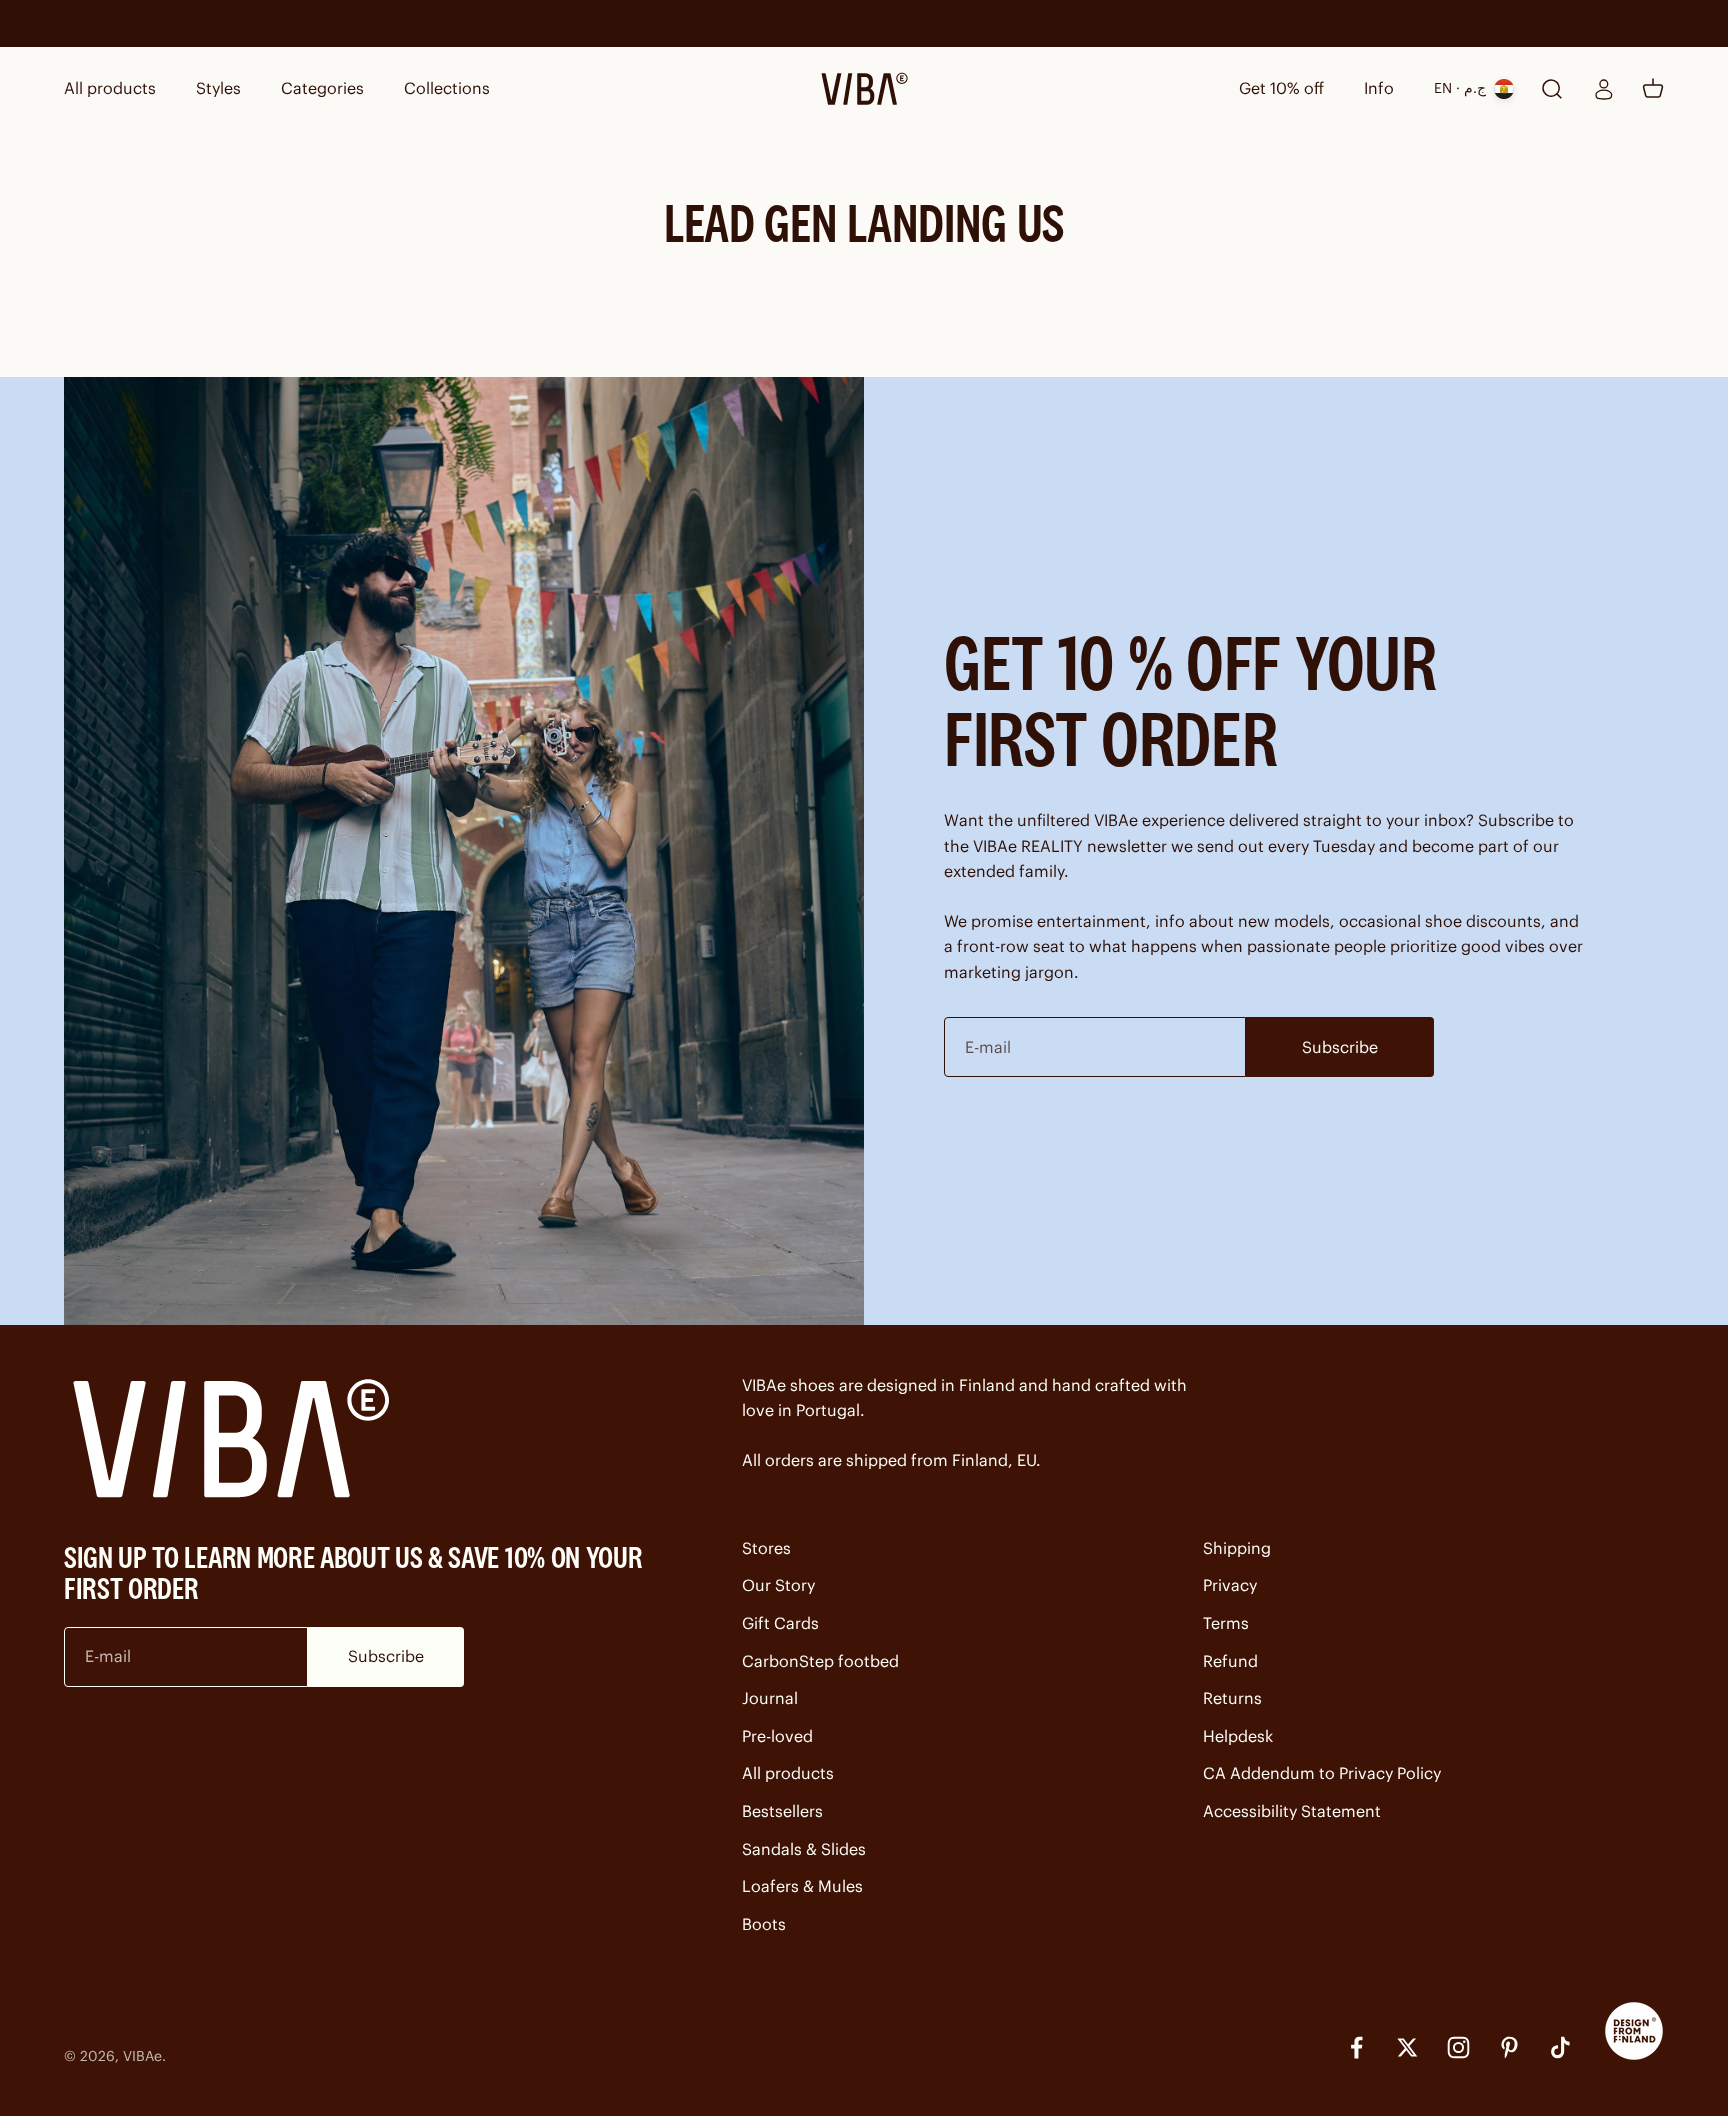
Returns (1232, 1698)
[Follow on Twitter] (1407, 2047)
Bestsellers (782, 1811)
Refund (1230, 1661)
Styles (218, 88)
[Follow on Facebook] (1356, 2047)
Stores (766, 1548)
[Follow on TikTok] (1560, 2047)
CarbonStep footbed (820, 1661)
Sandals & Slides (804, 1849)
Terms (1226, 1623)
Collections (447, 88)
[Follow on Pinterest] (1509, 2047)
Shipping (1237, 1548)
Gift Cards (780, 1623)
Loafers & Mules (802, 1886)
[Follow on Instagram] (1458, 2047)
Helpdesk (1238, 1736)
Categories (322, 88)
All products (110, 88)
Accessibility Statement (1292, 1811)
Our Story (778, 1585)
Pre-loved (777, 1736)
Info (1379, 88)
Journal (770, 1698)
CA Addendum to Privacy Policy (1322, 1773)
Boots (764, 1924)
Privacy (1230, 1585)
